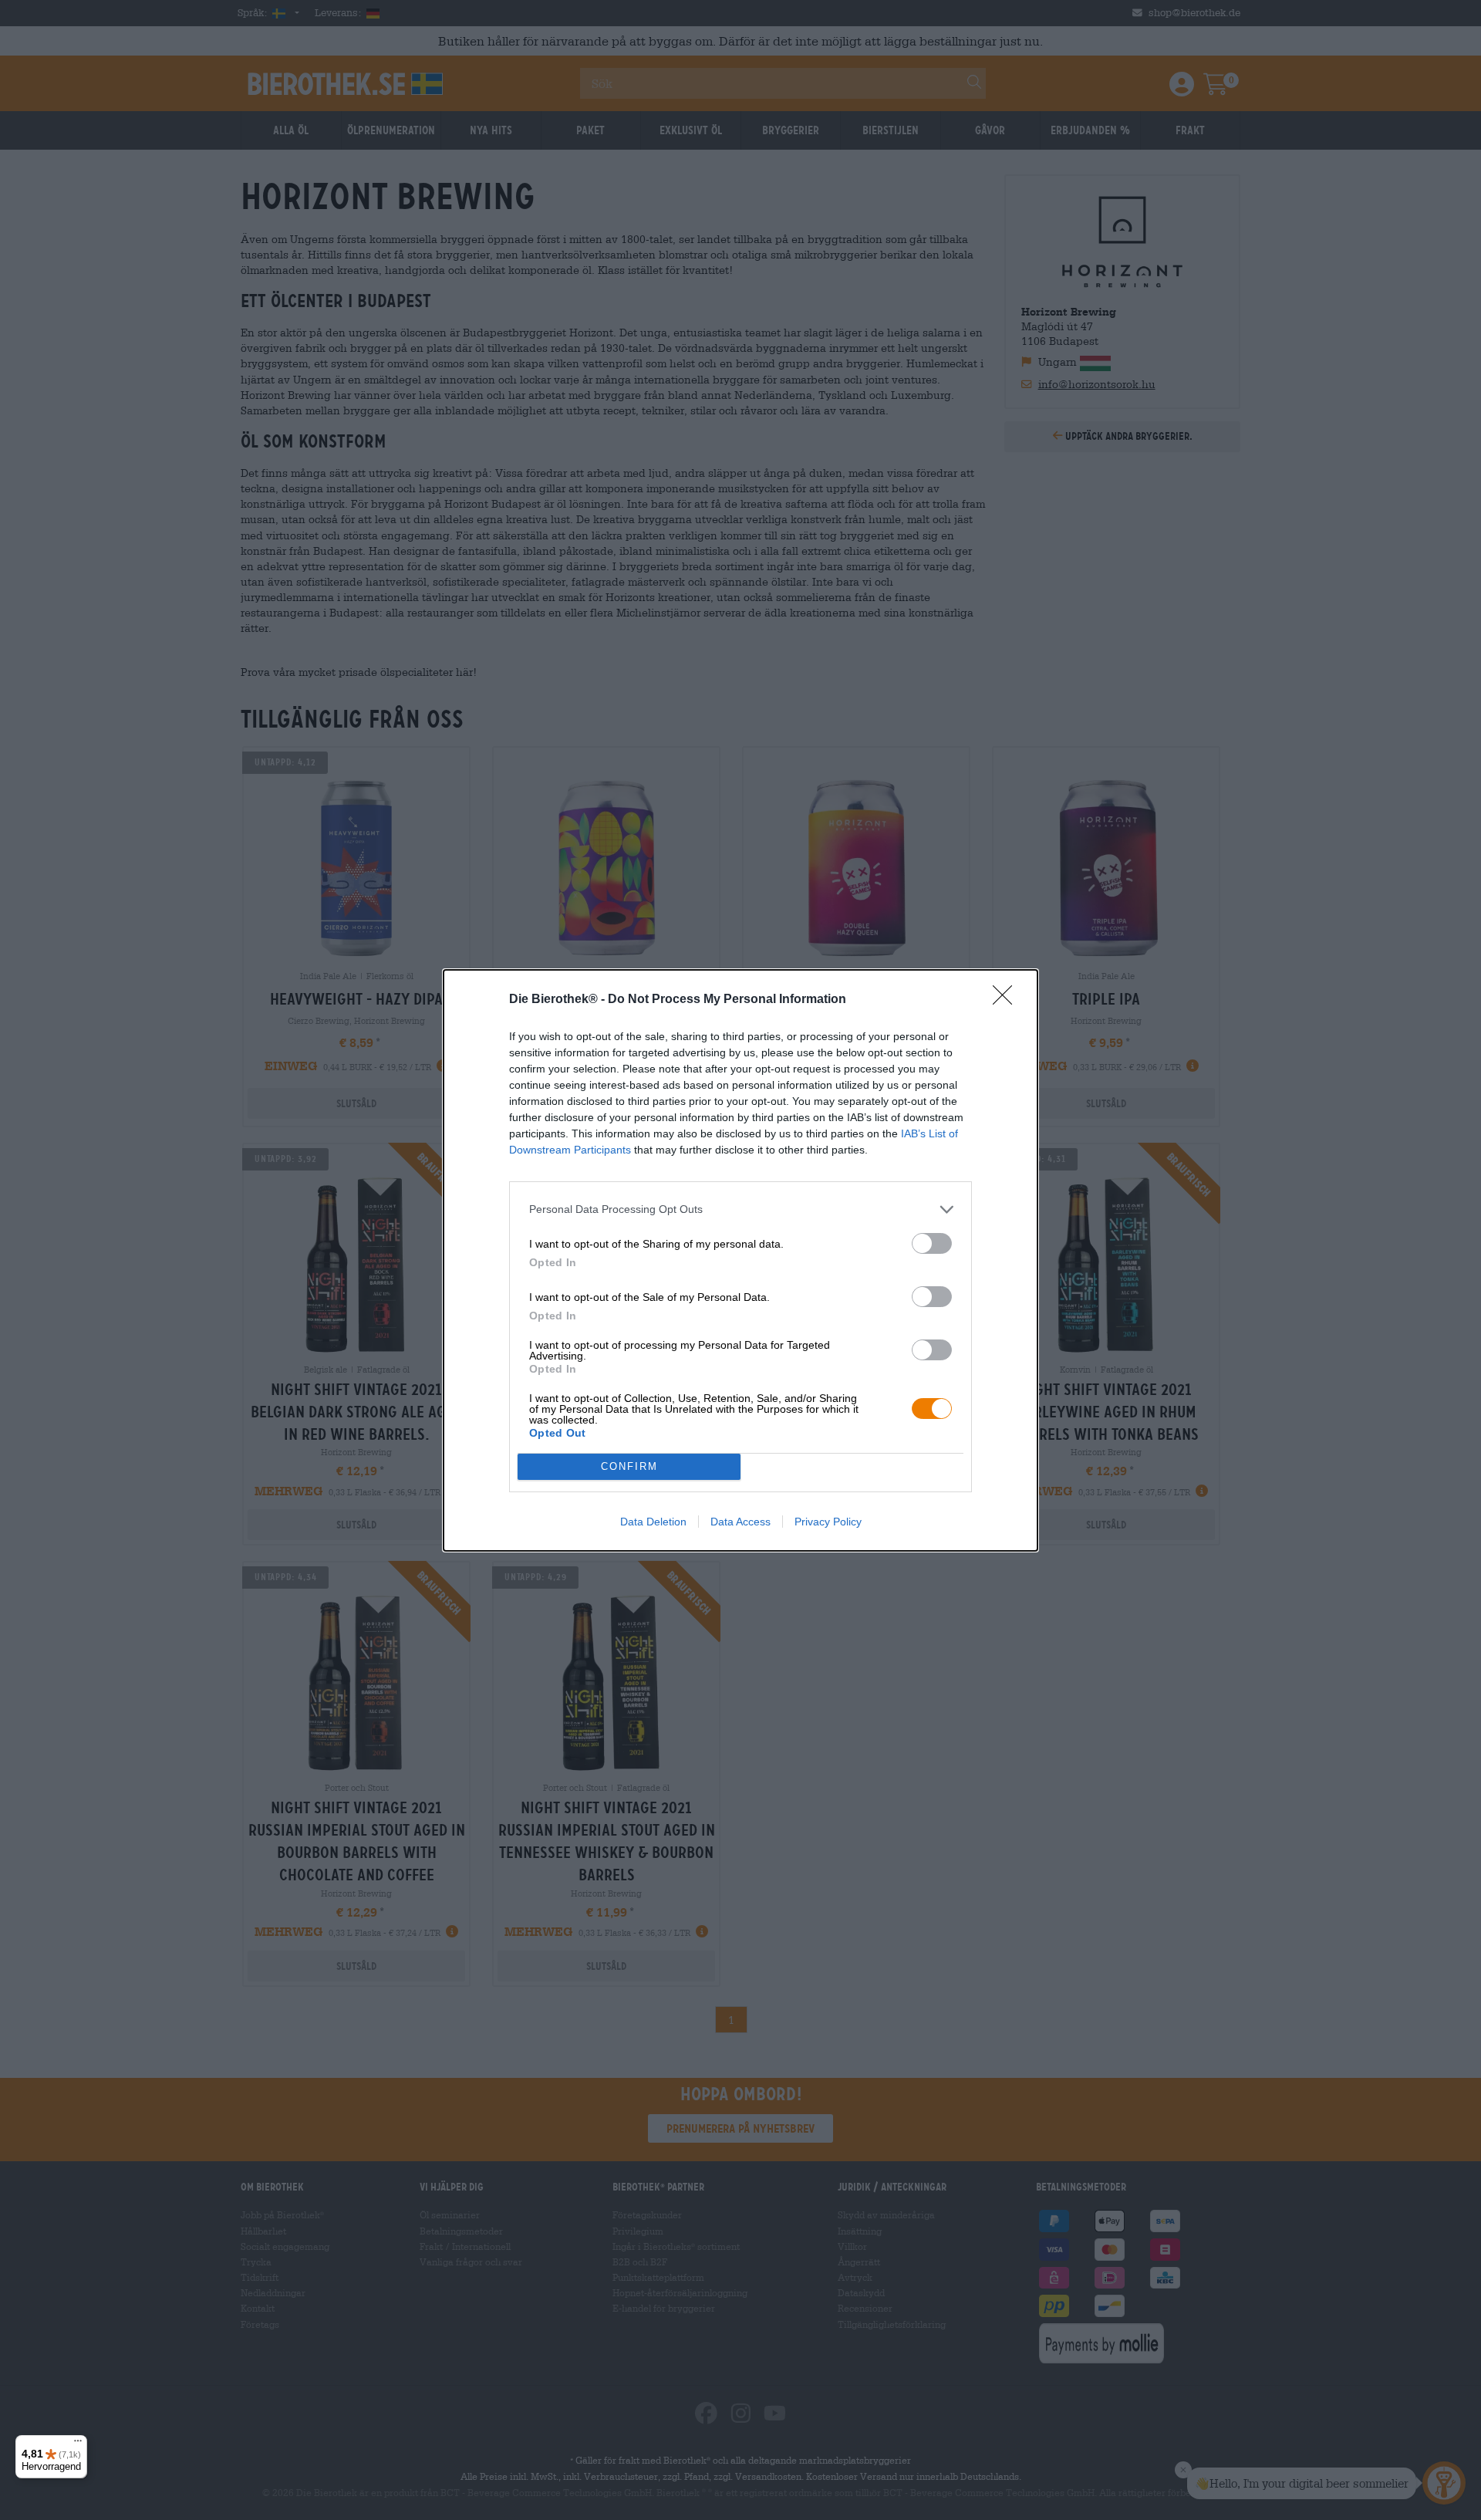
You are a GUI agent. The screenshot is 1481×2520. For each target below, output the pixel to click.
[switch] (932, 1243)
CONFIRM (629, 1466)
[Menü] (78, 2444)
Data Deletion (653, 1522)
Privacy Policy (828, 1522)
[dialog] (740, 1260)
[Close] (1007, 1000)
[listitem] (740, 1209)
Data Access (740, 1522)
